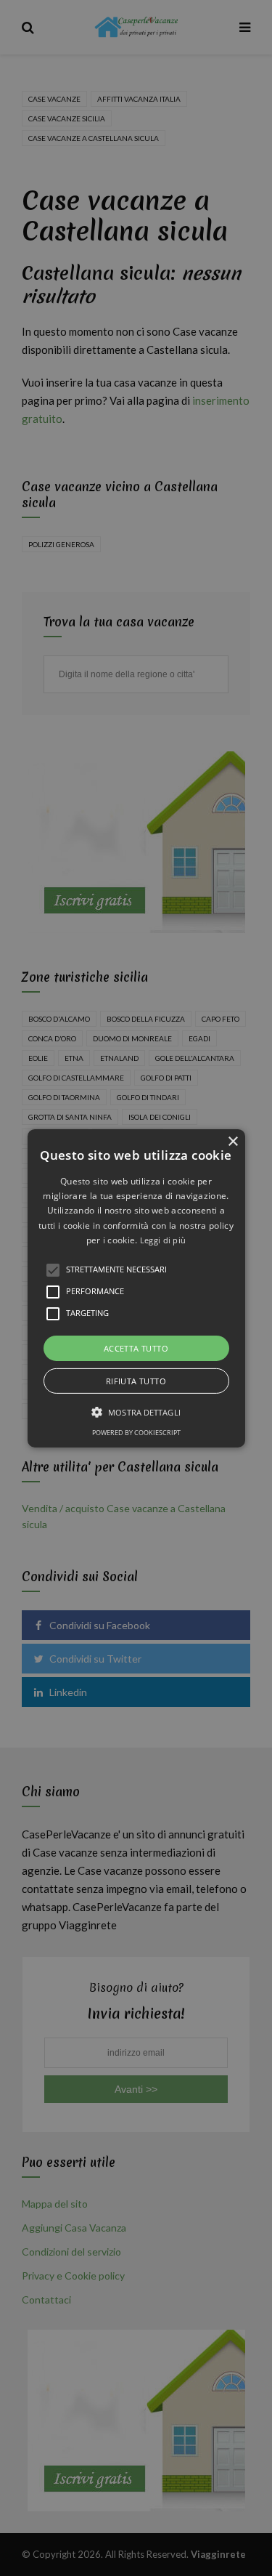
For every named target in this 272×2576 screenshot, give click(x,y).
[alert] (136, 1288)
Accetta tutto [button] (136, 1348)
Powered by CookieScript (136, 1433)
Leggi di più (163, 1240)
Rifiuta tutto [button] (136, 1381)
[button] (136, 1288)
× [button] (232, 1141)
